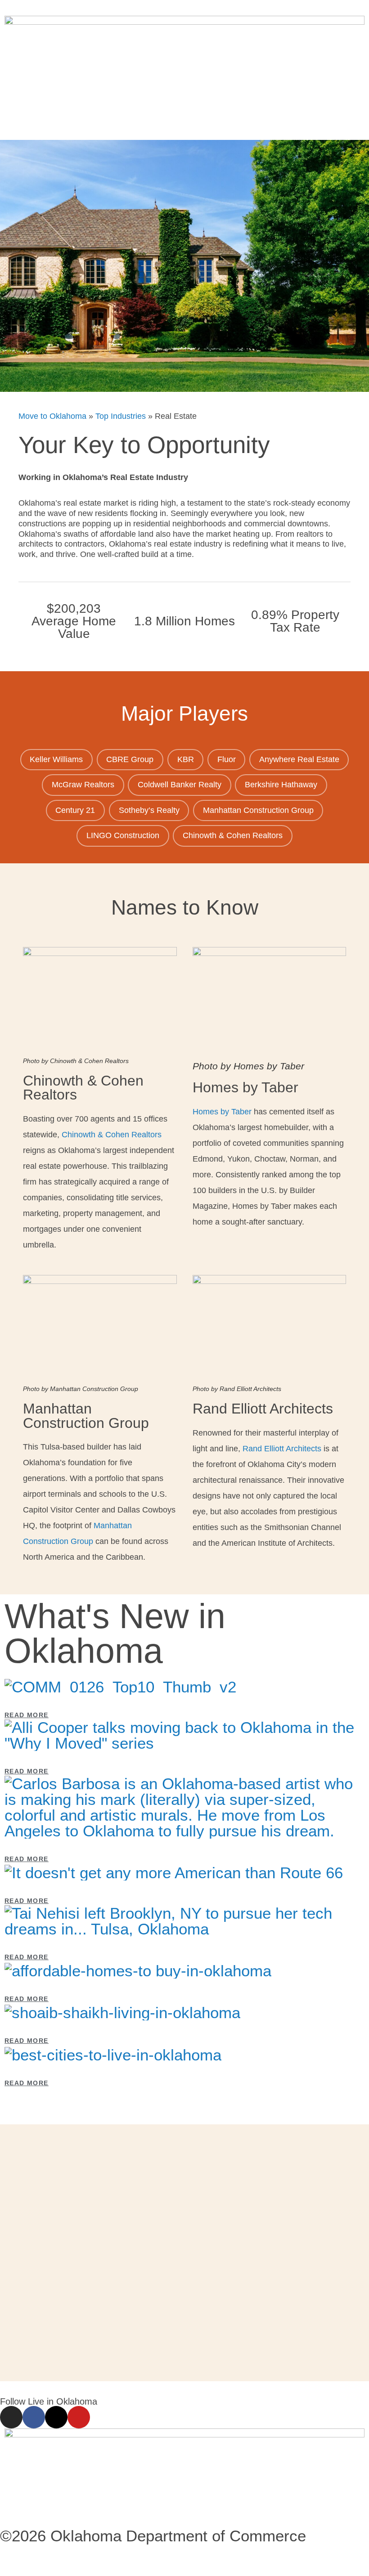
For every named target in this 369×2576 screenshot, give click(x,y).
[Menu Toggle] (184, 120)
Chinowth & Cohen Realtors (112, 1135)
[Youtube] (79, 2417)
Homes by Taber (222, 1112)
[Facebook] (34, 2417)
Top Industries (121, 416)
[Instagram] (11, 2417)
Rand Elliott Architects (282, 1449)
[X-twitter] (56, 2417)
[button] (184, 2096)
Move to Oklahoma (52, 416)
